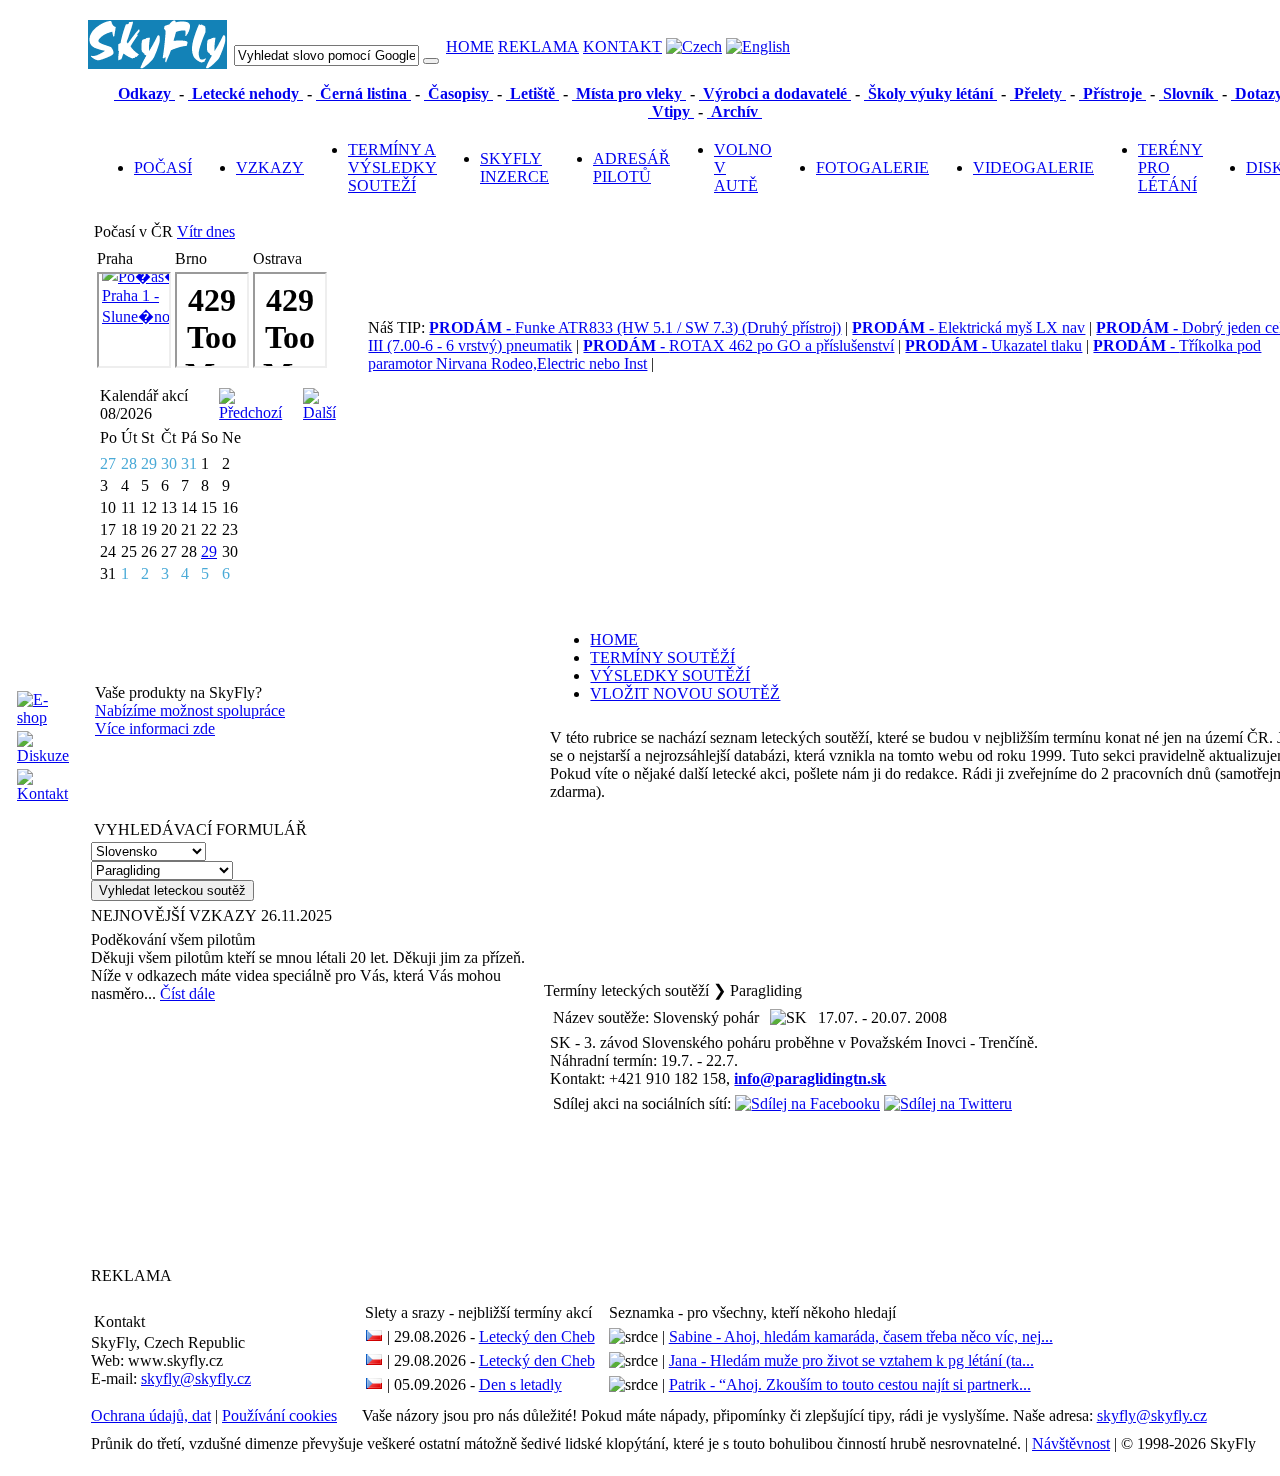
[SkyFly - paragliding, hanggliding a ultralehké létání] (157, 63)
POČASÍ (163, 167)
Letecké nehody (245, 93)
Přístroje (1112, 93)
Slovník (1188, 93)
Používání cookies (279, 1415)
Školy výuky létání (930, 93)
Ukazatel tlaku (993, 345)
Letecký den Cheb (537, 1336)
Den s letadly (520, 1384)
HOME (470, 46)
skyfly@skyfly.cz (196, 1378)
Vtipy (671, 111)
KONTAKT (622, 46)
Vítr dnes (206, 231)
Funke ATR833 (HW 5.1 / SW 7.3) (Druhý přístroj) (635, 327)
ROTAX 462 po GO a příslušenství (738, 345)
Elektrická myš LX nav (968, 327)
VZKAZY (270, 167)
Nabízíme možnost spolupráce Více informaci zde (190, 719)
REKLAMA (538, 46)
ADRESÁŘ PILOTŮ (631, 167)
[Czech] (694, 46)
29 (209, 551)
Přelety (1038, 93)
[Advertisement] (216, 1134)
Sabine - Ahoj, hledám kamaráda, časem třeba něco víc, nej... (861, 1336)
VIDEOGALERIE (1033, 167)
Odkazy (144, 93)
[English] (758, 46)
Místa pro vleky (629, 93)
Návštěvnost (1071, 1443)
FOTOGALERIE (872, 167)
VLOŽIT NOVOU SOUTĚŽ (685, 693)
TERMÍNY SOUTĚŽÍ (662, 657)
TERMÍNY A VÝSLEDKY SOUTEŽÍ (392, 167)
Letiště (532, 93)
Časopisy (458, 93)
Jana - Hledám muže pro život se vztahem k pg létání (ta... (851, 1360)
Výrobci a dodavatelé (775, 93)
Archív (734, 111)
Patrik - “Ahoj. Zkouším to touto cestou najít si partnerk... (850, 1384)
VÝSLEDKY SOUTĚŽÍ (670, 675)
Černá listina (363, 93)
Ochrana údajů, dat (151, 1415)
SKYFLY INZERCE (514, 167)
